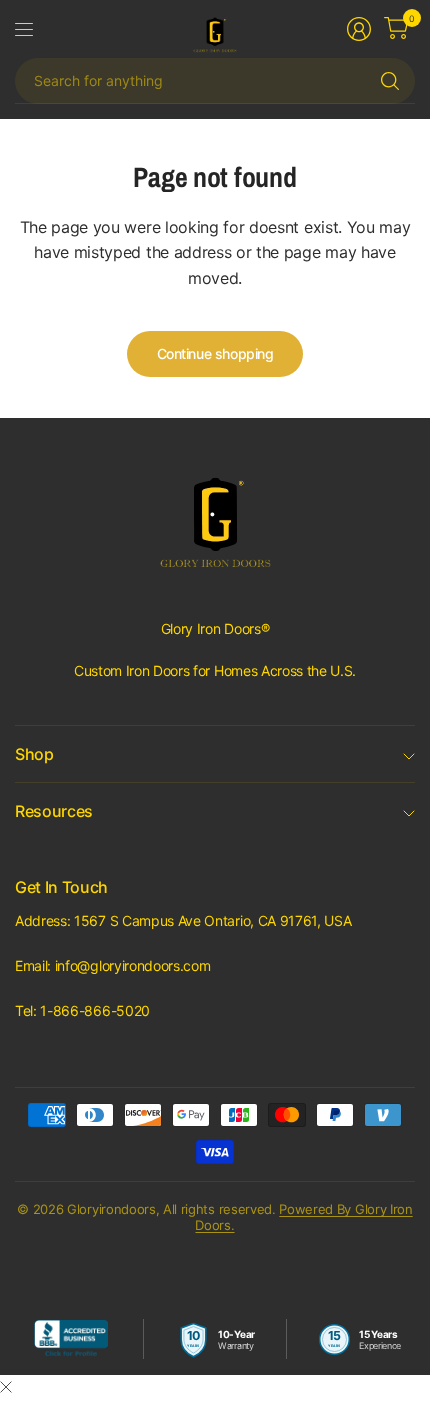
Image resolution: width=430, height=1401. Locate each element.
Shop (34, 754)
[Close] (6, 1387)
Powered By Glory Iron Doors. (303, 1217)
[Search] (390, 81)
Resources (54, 811)
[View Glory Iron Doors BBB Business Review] (71, 1339)
